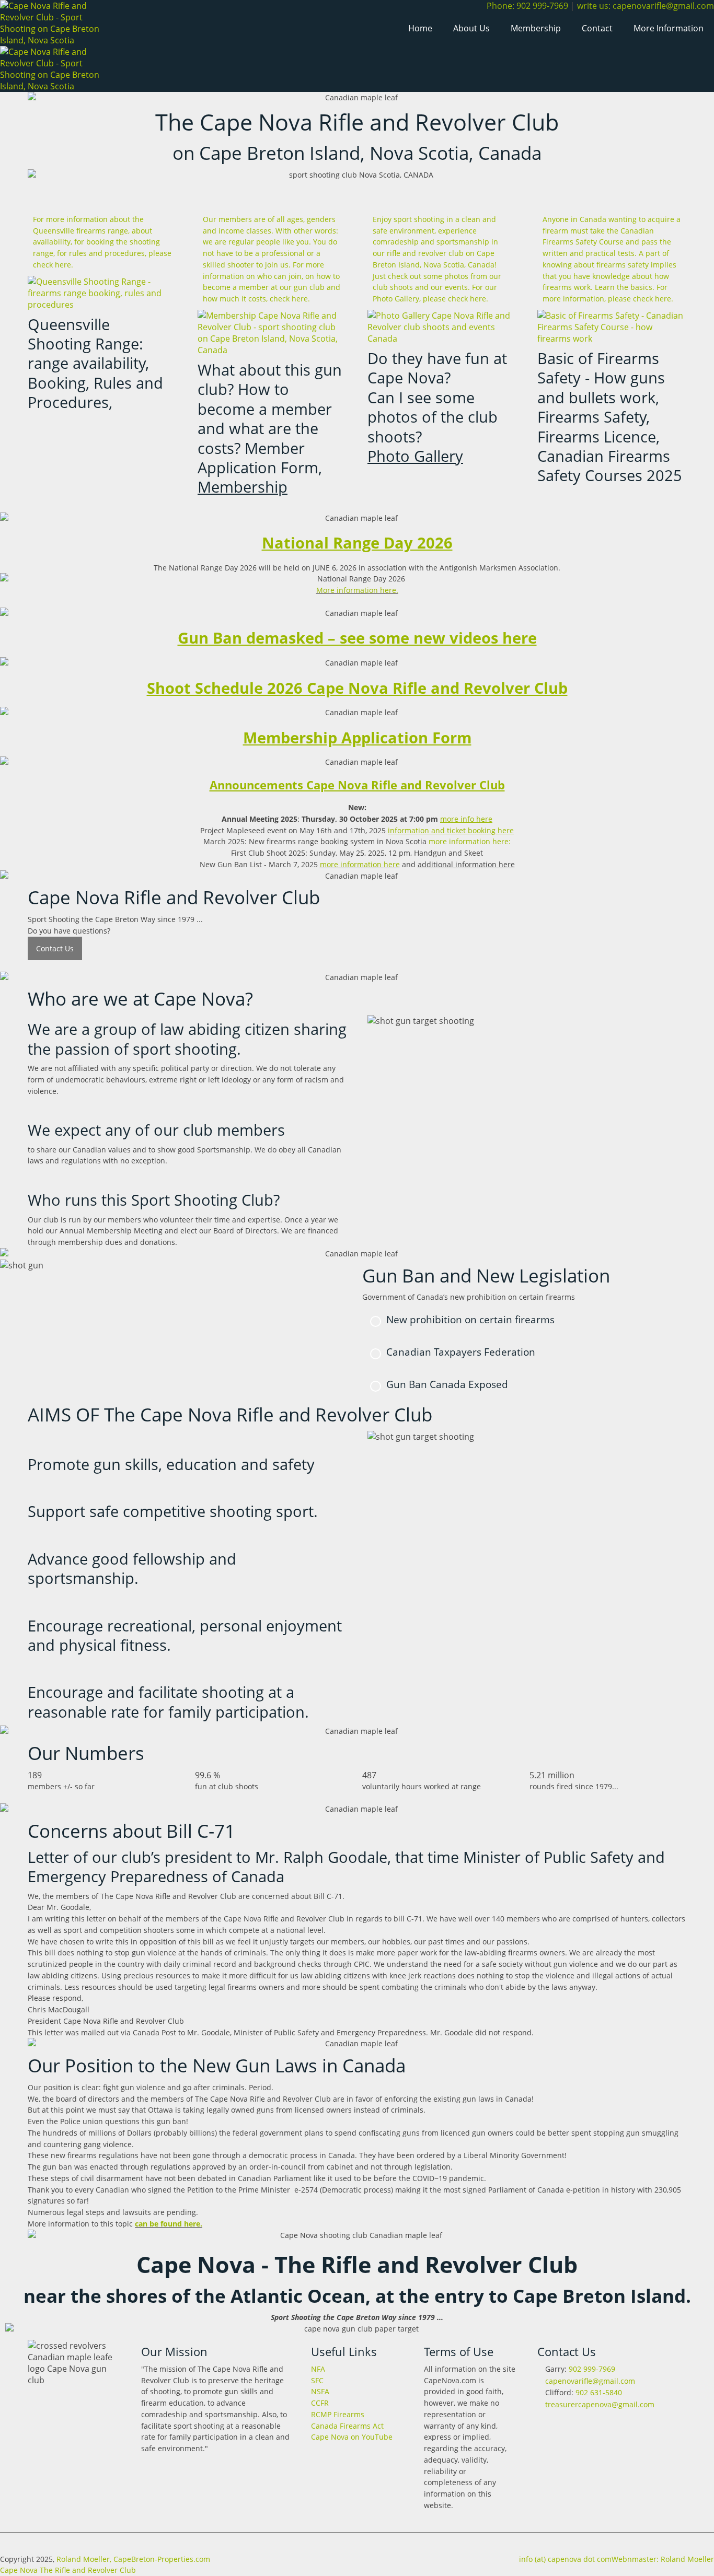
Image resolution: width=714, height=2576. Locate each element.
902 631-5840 (599, 2392)
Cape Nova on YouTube (352, 2437)
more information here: (470, 841)
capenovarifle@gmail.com (589, 2381)
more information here (360, 864)
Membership (536, 28)
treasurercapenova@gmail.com (599, 2404)
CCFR (320, 2403)
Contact (597, 28)
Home (420, 28)
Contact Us (55, 948)
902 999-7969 (592, 2369)
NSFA (320, 2391)
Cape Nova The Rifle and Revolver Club (68, 2570)
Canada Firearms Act (347, 2426)
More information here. (357, 590)
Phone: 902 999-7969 (527, 6)
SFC (317, 2380)
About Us (471, 28)
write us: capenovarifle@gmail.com (646, 6)
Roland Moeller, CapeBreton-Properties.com (133, 2559)
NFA (318, 2369)
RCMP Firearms (338, 2414)
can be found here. (169, 2224)
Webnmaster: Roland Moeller (663, 2559)
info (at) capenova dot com (565, 2559)
